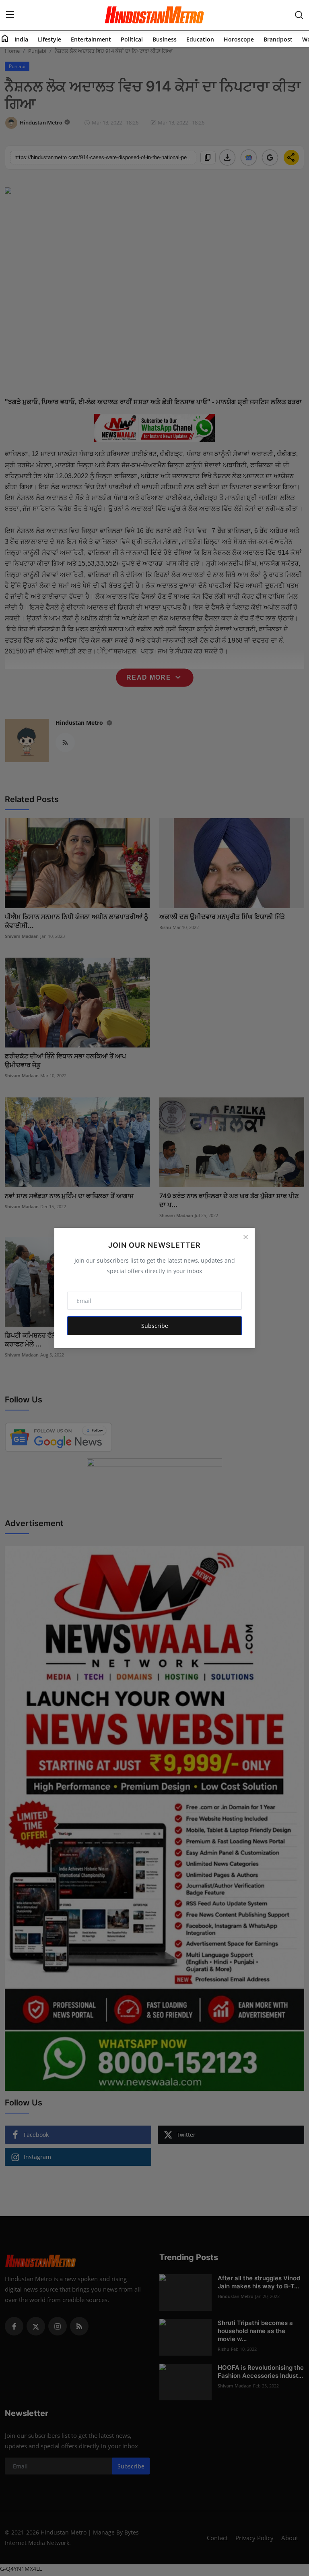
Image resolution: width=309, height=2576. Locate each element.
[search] (299, 15)
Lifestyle (49, 39)
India (21, 39)
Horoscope (239, 39)
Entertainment (91, 39)
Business (165, 39)
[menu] (10, 15)
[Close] (245, 1237)
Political (132, 39)
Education (200, 39)
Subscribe (155, 1326)
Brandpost (278, 39)
